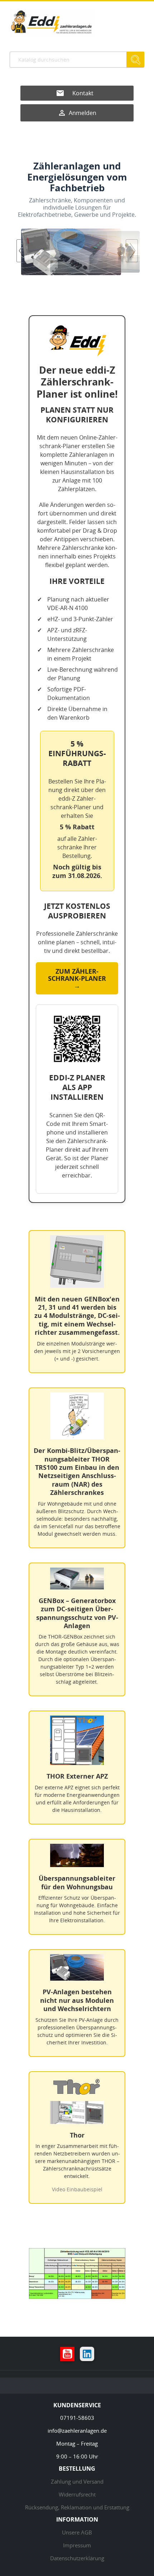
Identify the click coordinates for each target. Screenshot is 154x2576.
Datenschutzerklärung (77, 2558)
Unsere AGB (77, 2532)
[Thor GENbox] (77, 252)
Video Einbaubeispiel (77, 2189)
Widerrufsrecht (77, 2494)
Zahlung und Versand (77, 2481)
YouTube (67, 2354)
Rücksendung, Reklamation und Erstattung (77, 2507)
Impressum (77, 2545)
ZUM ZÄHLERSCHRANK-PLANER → (77, 978)
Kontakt (83, 93)
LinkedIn (87, 2354)
